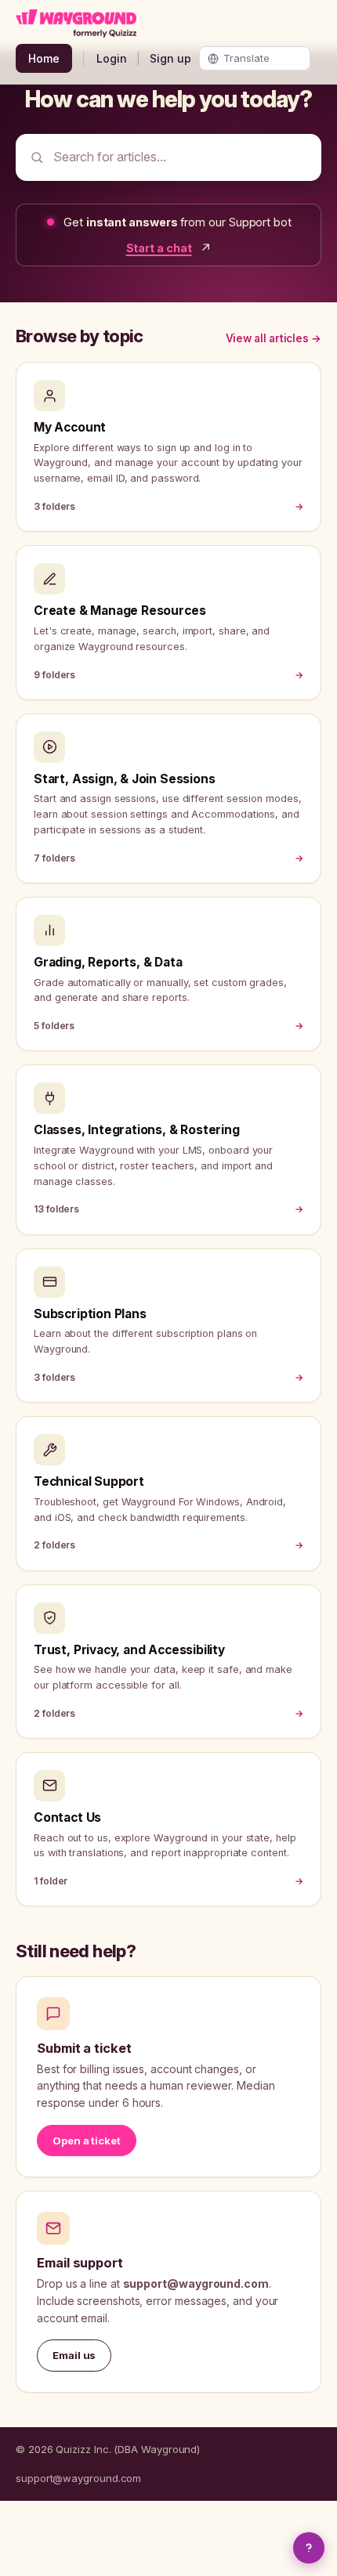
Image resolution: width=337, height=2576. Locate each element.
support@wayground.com (78, 2478)
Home (44, 58)
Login (112, 58)
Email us (74, 2355)
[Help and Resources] (309, 2548)
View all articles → (274, 338)
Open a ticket (87, 2141)
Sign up (170, 58)
